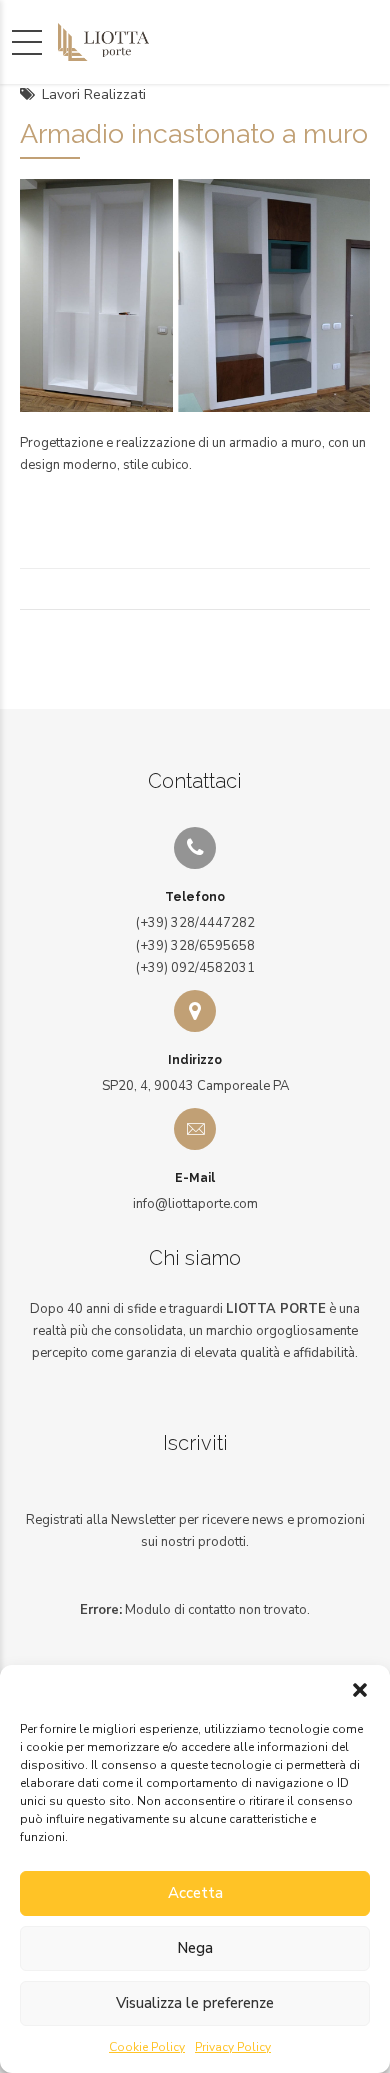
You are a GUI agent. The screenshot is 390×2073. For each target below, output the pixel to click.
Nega (195, 1948)
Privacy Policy (233, 2047)
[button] (360, 1690)
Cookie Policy (147, 2047)
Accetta (195, 1893)
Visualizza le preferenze (195, 2003)
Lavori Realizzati (94, 94)
